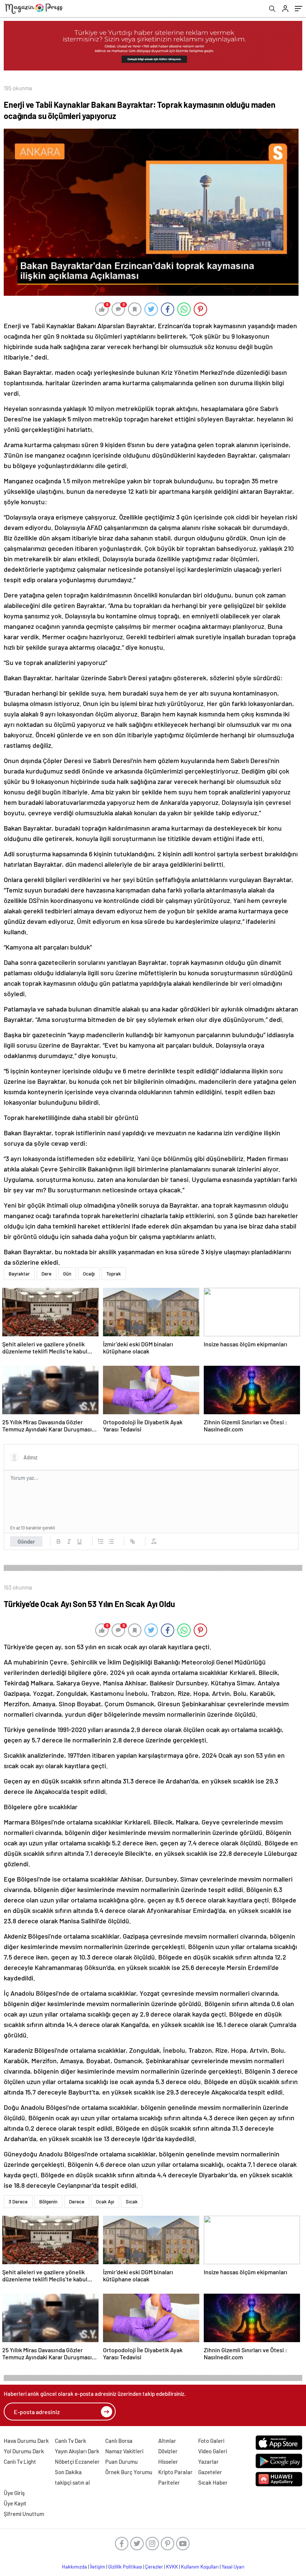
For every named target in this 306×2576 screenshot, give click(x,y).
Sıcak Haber (213, 2482)
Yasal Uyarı (233, 2567)
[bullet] (111, 1541)
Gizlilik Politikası (125, 2567)
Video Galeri (213, 2451)
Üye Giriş (14, 2493)
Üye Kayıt (15, 2503)
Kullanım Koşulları (200, 2567)
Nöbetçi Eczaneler (77, 2462)
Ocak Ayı (105, 2202)
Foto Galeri (211, 2441)
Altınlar (167, 2441)
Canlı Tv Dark (71, 2441)
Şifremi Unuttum (24, 2514)
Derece (77, 2202)
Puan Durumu (121, 2462)
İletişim (98, 2567)
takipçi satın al (72, 2482)
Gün (67, 1274)
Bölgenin (48, 2202)
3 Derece (18, 2202)
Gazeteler (210, 2472)
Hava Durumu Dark (26, 2441)
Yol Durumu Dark (24, 2451)
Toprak (114, 1274)
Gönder (26, 1541)
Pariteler (169, 2482)
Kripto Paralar (175, 2472)
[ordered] (101, 1541)
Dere (46, 1274)
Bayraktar (19, 1274)
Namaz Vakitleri (124, 2451)
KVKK (172, 2567)
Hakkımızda (74, 2567)
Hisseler (168, 2462)
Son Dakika (68, 2472)
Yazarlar (208, 2462)
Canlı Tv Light (20, 2462)
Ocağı (89, 1274)
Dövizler (168, 2451)
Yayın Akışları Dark (77, 2451)
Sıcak (132, 2202)
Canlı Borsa (119, 2441)
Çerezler (154, 2567)
